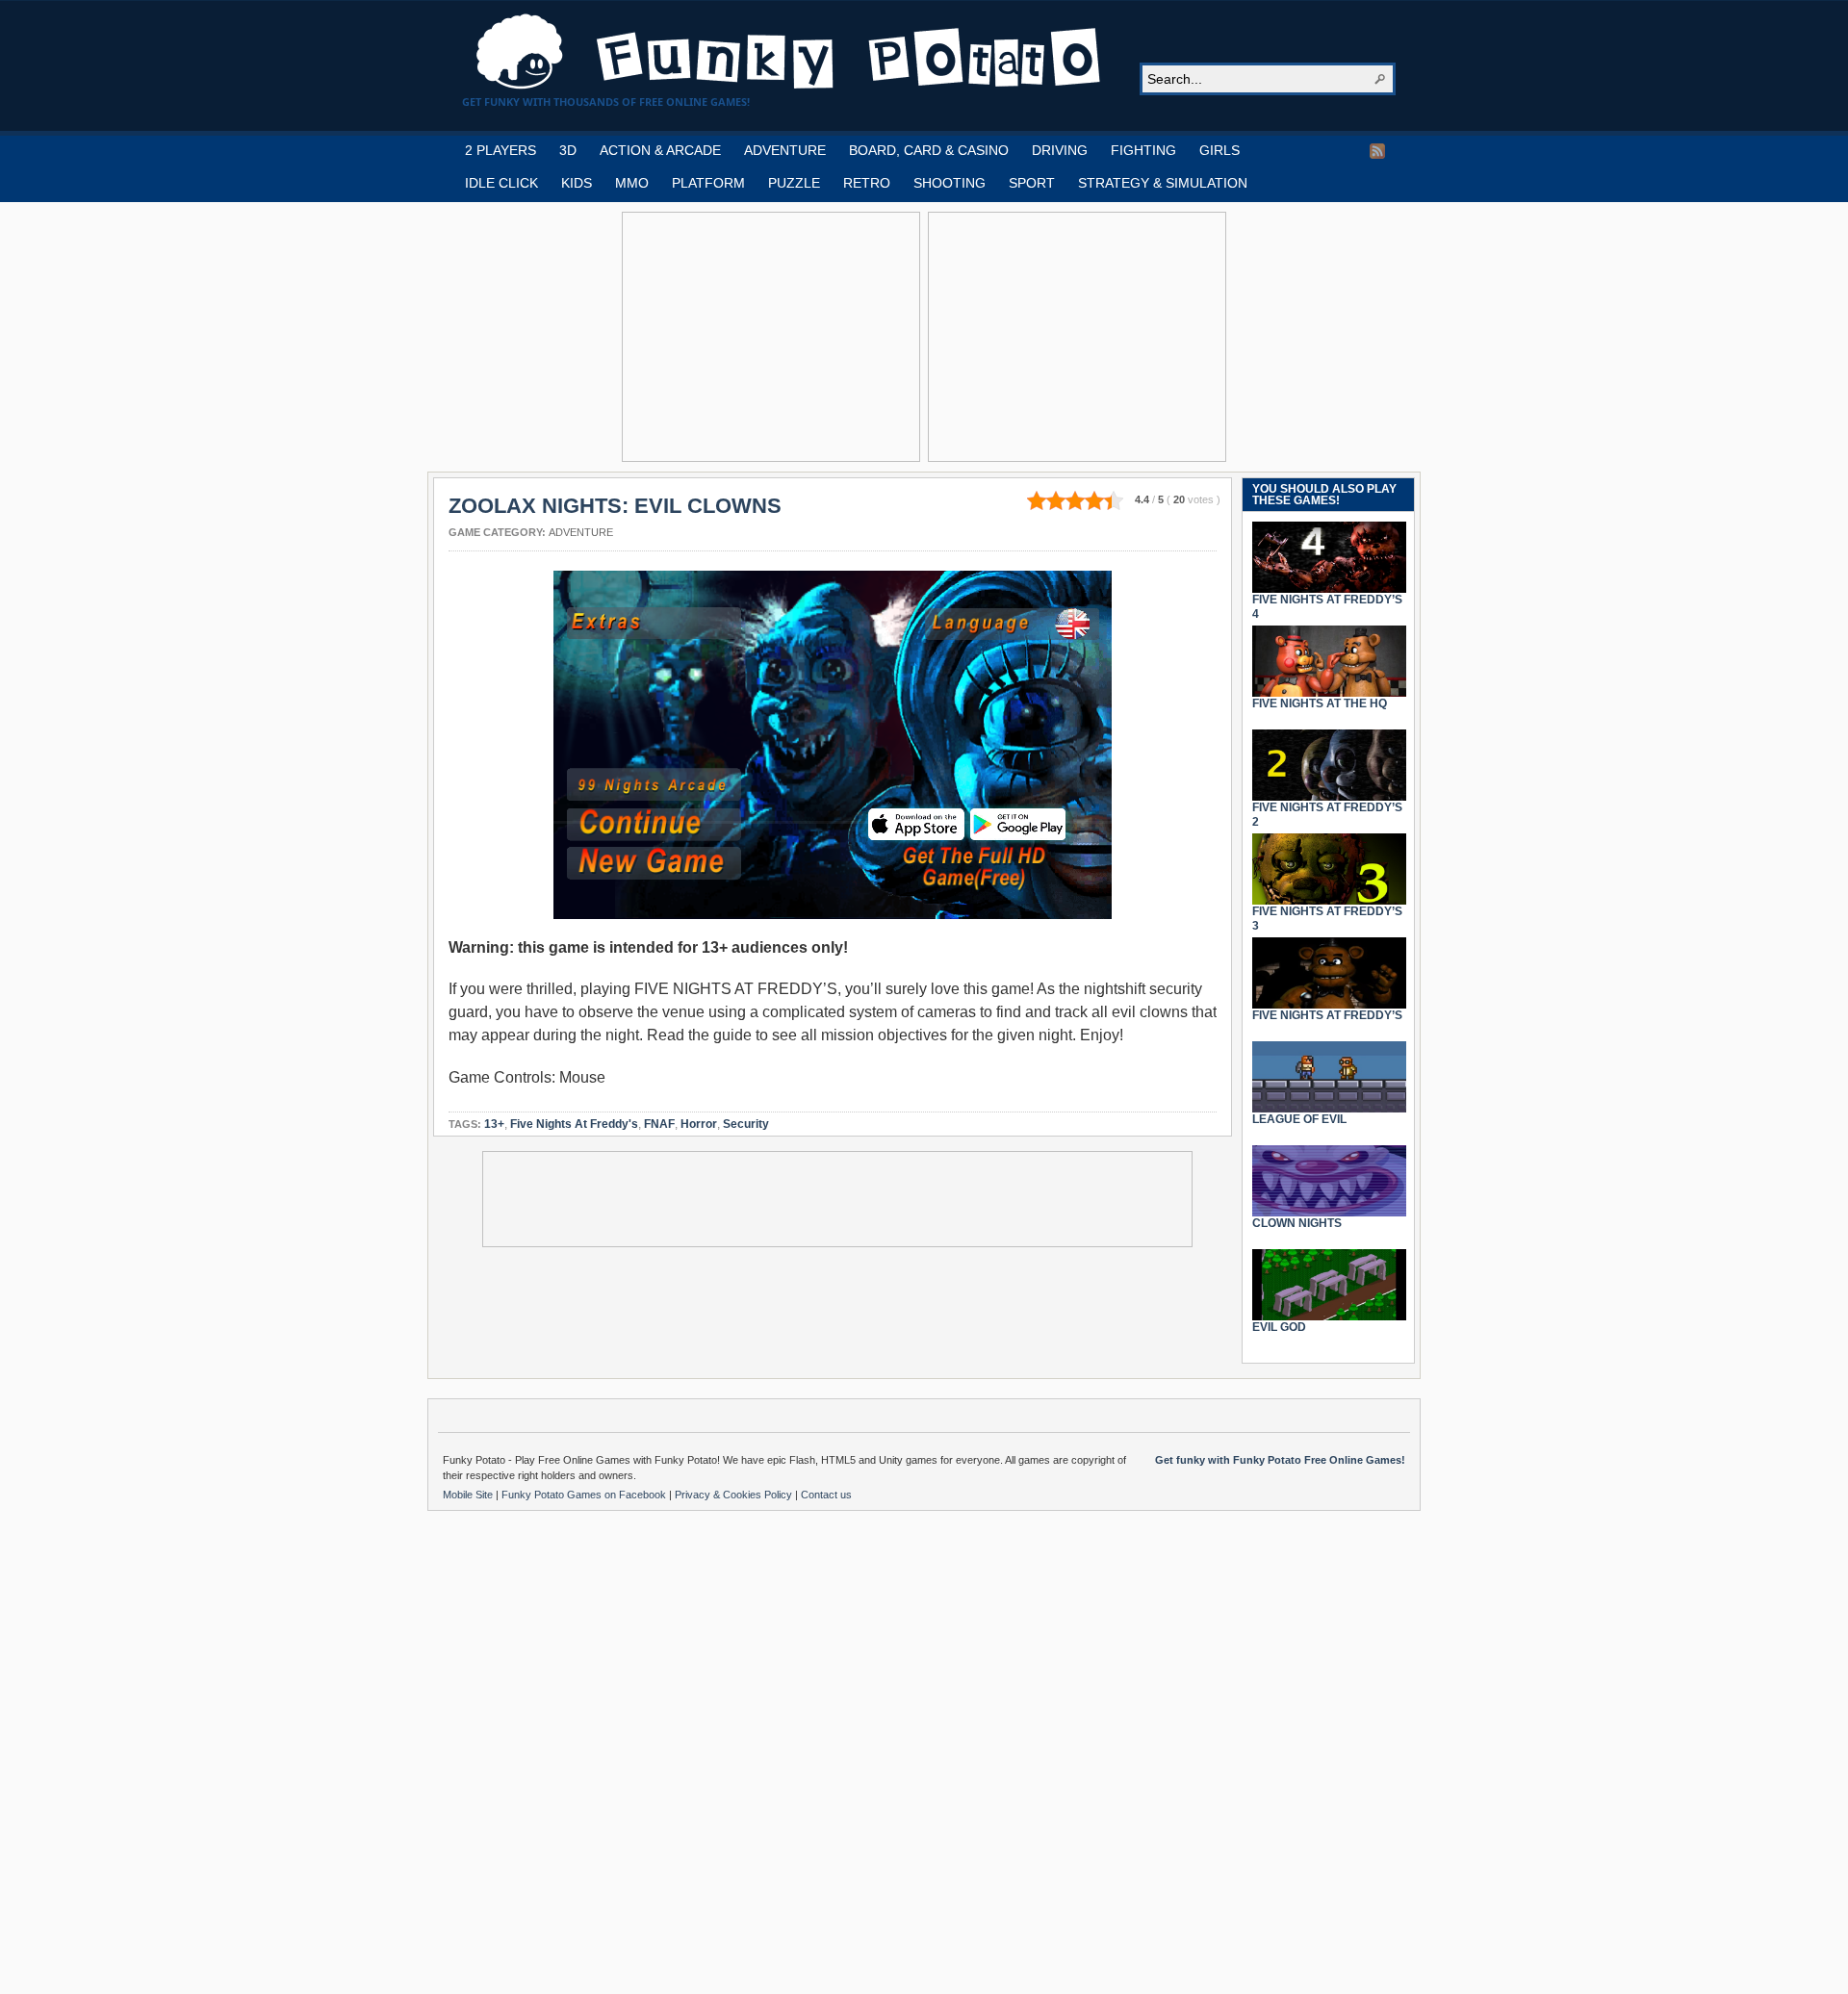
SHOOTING (950, 183)
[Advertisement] (771, 337)
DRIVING (1060, 150)
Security (746, 1124)
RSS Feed (1377, 151)
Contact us (826, 1495)
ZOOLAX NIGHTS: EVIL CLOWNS (615, 506)
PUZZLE (794, 183)
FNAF (659, 1124)
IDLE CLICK (501, 183)
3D (568, 150)
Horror (699, 1124)
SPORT (1032, 183)
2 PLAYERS (500, 150)
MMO (632, 183)
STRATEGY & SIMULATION (1163, 183)
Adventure (581, 532)
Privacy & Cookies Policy (735, 1495)
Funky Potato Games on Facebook (585, 1495)
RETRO (867, 183)
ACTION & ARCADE (660, 150)
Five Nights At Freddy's (574, 1124)
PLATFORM (708, 183)
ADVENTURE (785, 150)
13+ (494, 1124)
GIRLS (1219, 150)
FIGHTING (1143, 150)
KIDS (577, 183)
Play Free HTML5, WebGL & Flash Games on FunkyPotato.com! (789, 52)
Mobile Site (469, 1495)
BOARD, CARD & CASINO (929, 150)
